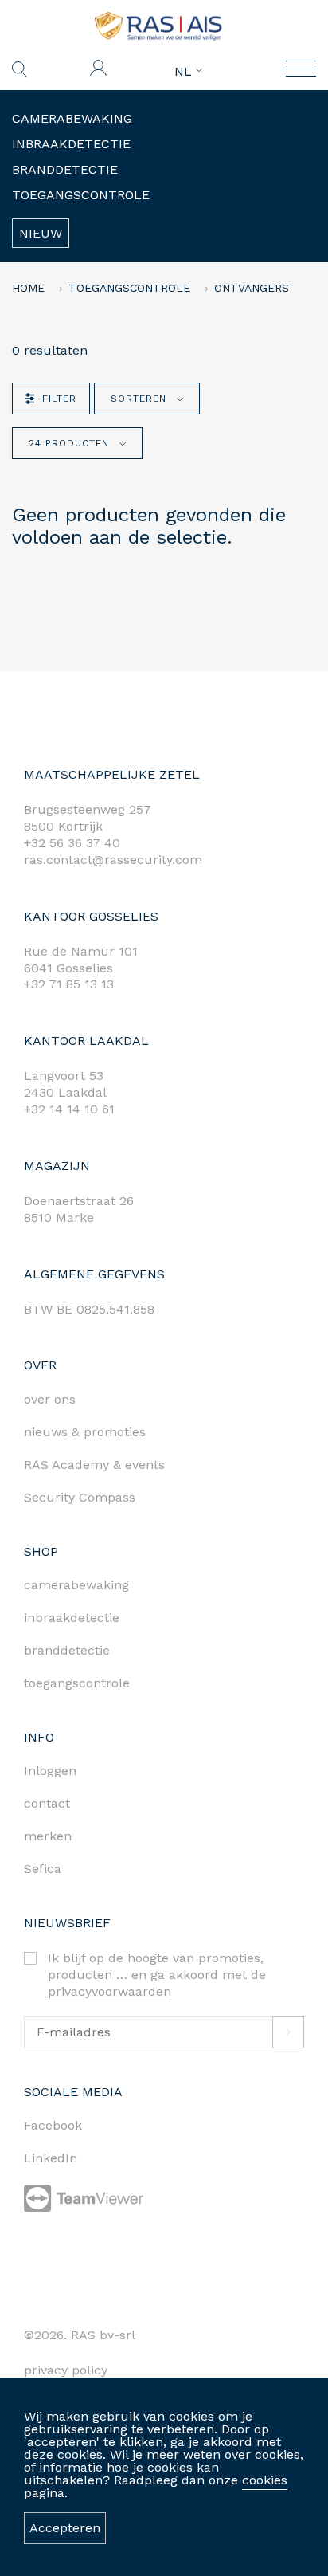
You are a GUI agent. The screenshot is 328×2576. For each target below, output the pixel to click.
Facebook (53, 2125)
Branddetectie (65, 169)
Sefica (43, 1869)
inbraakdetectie (72, 1618)
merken (48, 1836)
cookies (265, 2480)
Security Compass (80, 1497)
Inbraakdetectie (71, 144)
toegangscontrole (77, 1683)
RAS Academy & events (94, 1465)
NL (185, 72)
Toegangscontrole (81, 195)
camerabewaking (76, 1585)
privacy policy (66, 2370)
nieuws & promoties (85, 1432)
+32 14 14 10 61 (69, 1109)
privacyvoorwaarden (109, 1991)
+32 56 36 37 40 (72, 843)
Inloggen (50, 1771)
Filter (59, 399)
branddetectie (67, 1650)
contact (47, 1803)
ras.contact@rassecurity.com (113, 860)
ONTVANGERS (252, 288)
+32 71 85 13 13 (69, 984)
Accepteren (65, 2528)
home (28, 288)
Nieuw (41, 233)
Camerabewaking (72, 118)
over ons (50, 1399)
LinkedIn (51, 2158)
